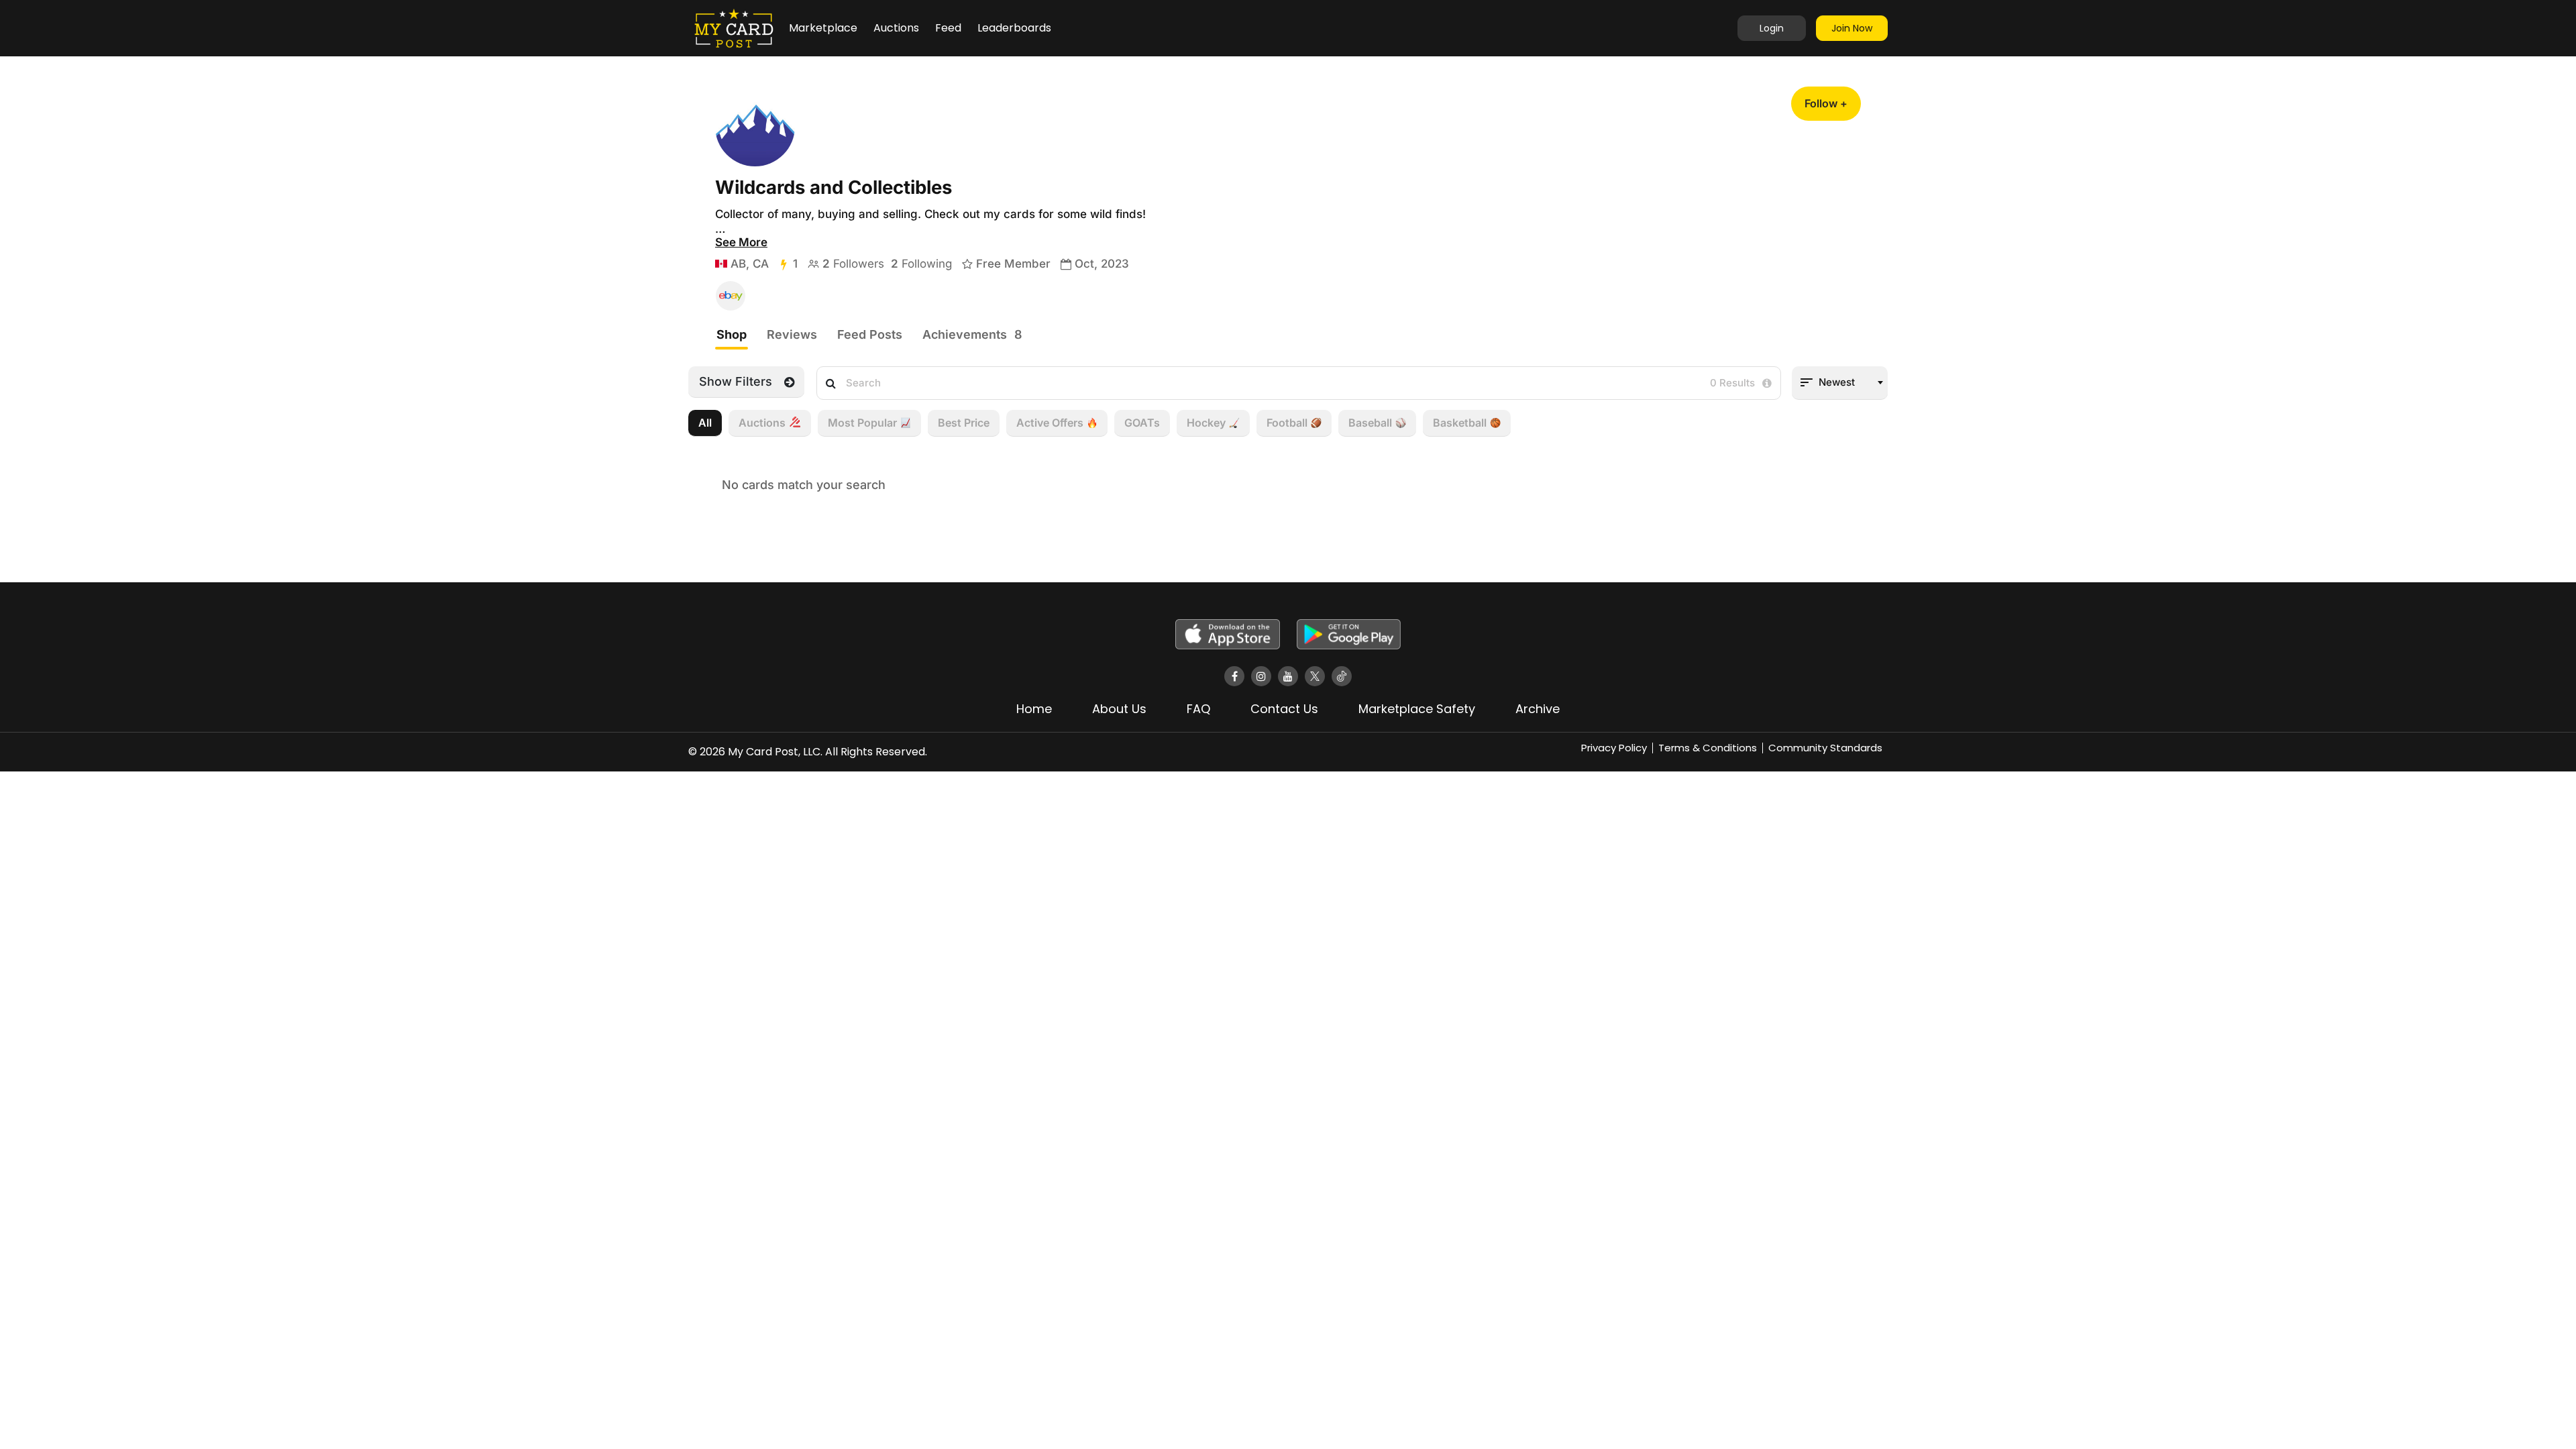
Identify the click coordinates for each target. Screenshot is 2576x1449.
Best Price (964, 423)
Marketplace (823, 28)
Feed (948, 28)
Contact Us (1284, 709)
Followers (853, 264)
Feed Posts (870, 334)
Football (1287, 423)
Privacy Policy (1614, 748)
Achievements (972, 334)
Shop (732, 334)
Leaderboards (1014, 28)
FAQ (1198, 709)
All (705, 423)
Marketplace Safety (1417, 709)
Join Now (1852, 28)
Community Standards (1825, 748)
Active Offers (1050, 423)
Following (921, 264)
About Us (1119, 709)
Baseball (1370, 423)
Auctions (896, 28)
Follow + (1826, 103)
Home (1034, 709)
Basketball (1460, 423)
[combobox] (1840, 383)
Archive (1538, 709)
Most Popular (862, 423)
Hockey (1206, 423)
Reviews (792, 334)
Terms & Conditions (1708, 748)
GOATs (1142, 423)
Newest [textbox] (1837, 382)
